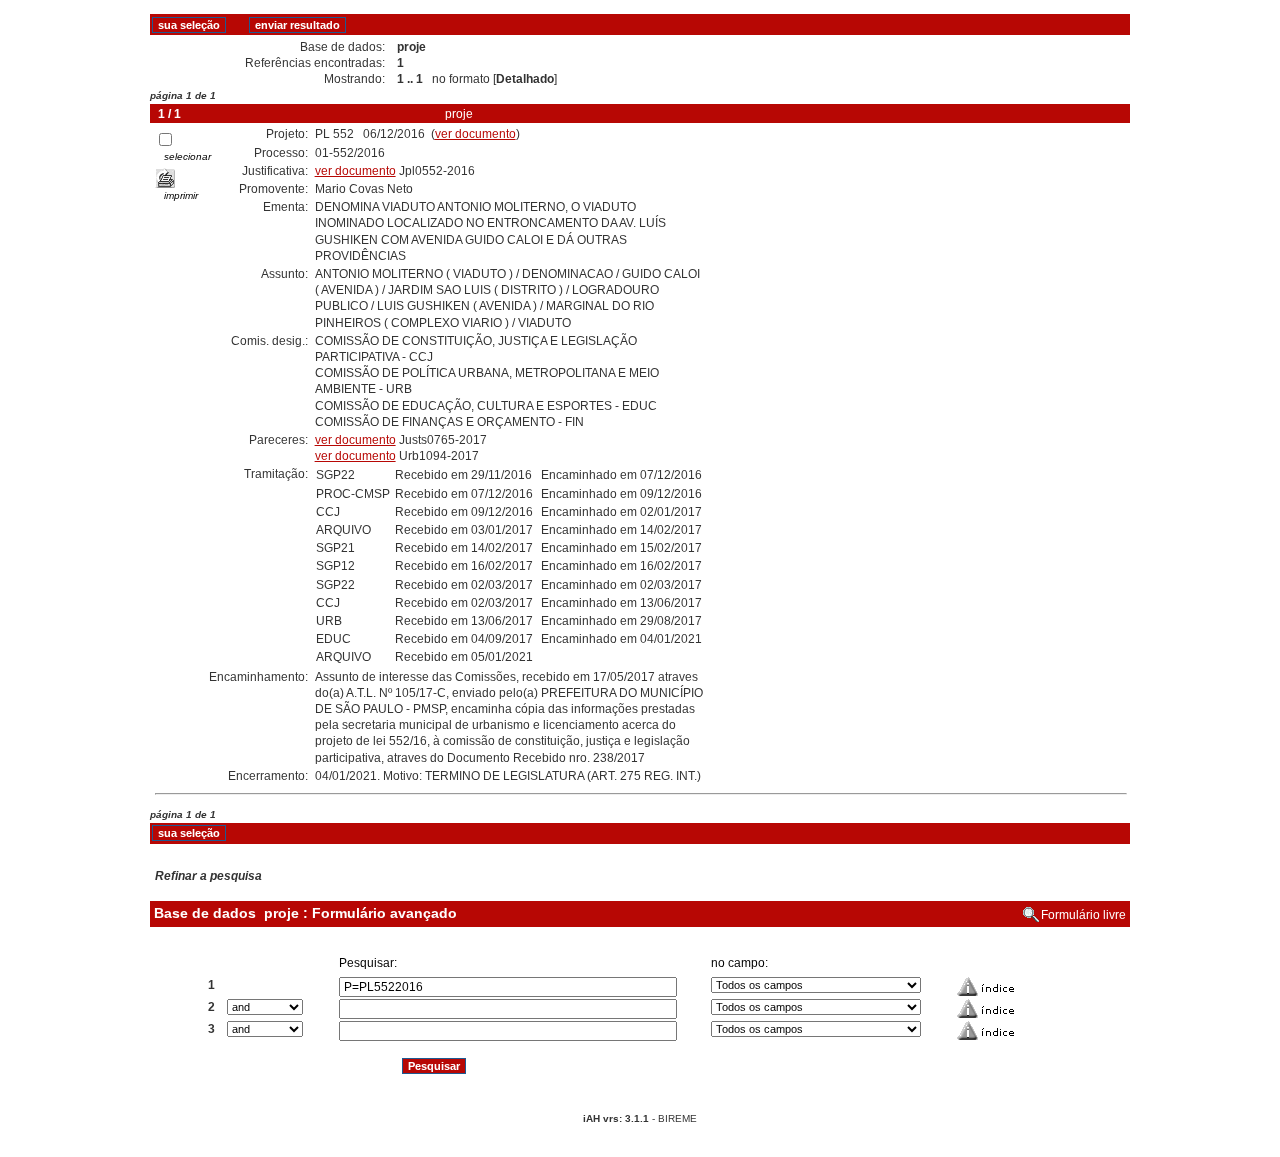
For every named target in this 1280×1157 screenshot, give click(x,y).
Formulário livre (1083, 915)
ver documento (475, 134)
